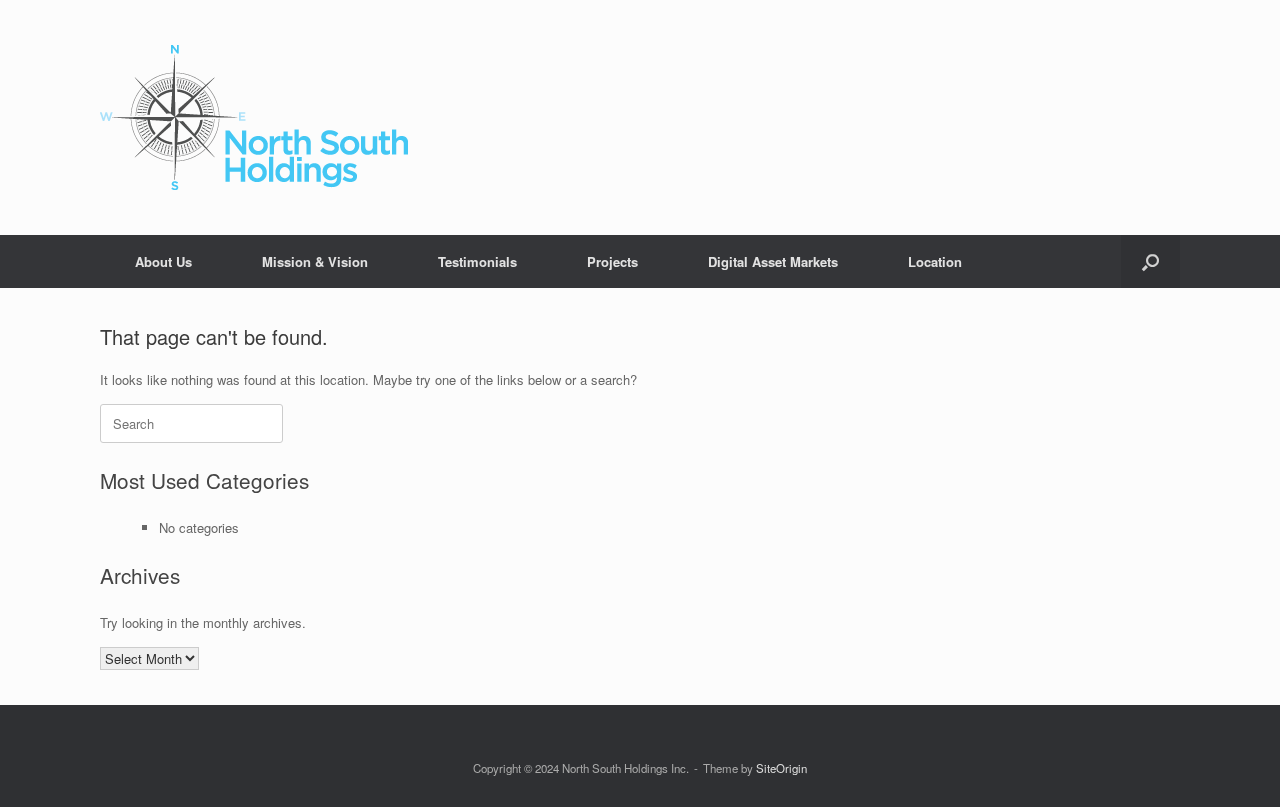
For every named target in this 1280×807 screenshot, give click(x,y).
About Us (163, 261)
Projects (612, 261)
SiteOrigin (781, 768)
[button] (1150, 261)
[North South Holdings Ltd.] (254, 117)
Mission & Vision (315, 261)
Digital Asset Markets (773, 261)
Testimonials (477, 261)
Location (935, 261)
